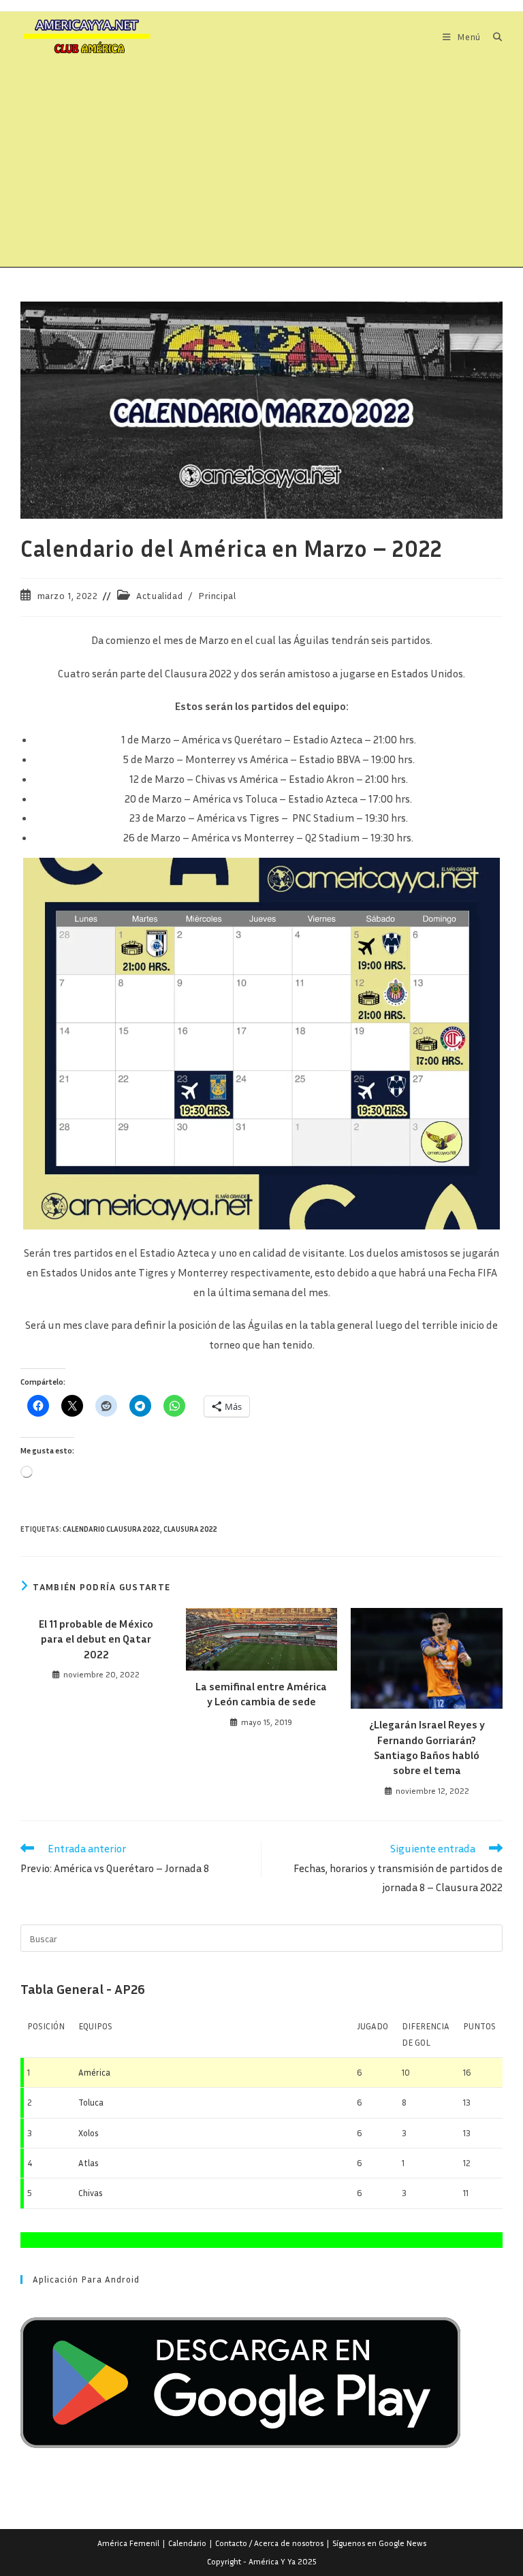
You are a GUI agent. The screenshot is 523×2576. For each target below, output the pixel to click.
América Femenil (128, 2543)
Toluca (91, 2102)
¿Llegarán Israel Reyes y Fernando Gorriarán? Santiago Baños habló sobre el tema (427, 1747)
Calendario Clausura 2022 (111, 1529)
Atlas (89, 2163)
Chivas (91, 2193)
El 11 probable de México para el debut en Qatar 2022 (96, 1639)
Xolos (89, 2133)
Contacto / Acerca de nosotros (269, 2543)
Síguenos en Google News (379, 2543)
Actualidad (159, 595)
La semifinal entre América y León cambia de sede (261, 1694)
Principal (217, 595)
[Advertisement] (261, 165)
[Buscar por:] (493, 37)
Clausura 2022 (190, 1529)
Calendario (187, 2543)
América (94, 2072)
